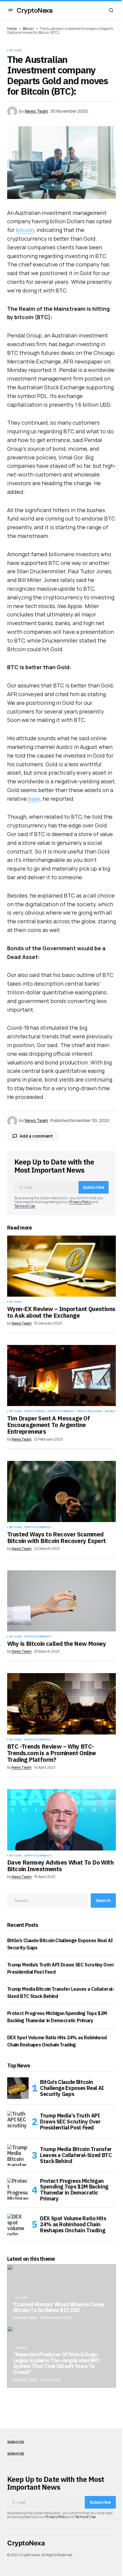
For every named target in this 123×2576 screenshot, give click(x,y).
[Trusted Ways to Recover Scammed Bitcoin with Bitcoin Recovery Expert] (61, 1492)
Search (103, 1900)
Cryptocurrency (61, 1411)
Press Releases (90, 1411)
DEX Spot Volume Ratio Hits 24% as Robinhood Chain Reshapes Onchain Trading (73, 2224)
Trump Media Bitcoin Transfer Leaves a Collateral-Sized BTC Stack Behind (76, 2155)
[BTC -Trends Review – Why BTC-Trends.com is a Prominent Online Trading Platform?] (61, 1704)
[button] (11, 10)
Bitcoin (28, 29)
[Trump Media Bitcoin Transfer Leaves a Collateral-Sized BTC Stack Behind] (18, 2155)
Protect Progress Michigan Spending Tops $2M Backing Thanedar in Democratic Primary (74, 2190)
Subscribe (94, 1187)
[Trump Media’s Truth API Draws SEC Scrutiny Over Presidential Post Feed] (18, 2122)
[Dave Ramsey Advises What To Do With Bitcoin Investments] (61, 1820)
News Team (28, 2380)
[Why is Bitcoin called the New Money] (61, 1601)
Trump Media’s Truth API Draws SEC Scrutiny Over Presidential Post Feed (70, 2122)
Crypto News (34, 1411)
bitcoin (25, 230)
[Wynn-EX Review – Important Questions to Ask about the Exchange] (61, 1266)
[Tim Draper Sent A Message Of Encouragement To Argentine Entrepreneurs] (61, 1376)
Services (16, 2442)
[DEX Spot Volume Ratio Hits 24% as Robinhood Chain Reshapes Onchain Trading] (18, 2224)
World (110, 1411)
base (34, 799)
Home (12, 29)
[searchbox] (48, 1901)
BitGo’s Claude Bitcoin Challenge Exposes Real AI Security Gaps (72, 2088)
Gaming (21, 2348)
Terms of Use (25, 1206)
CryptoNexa (35, 10)
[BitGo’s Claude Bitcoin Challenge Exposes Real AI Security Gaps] (18, 2088)
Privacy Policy (80, 1202)
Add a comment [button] (36, 1136)
